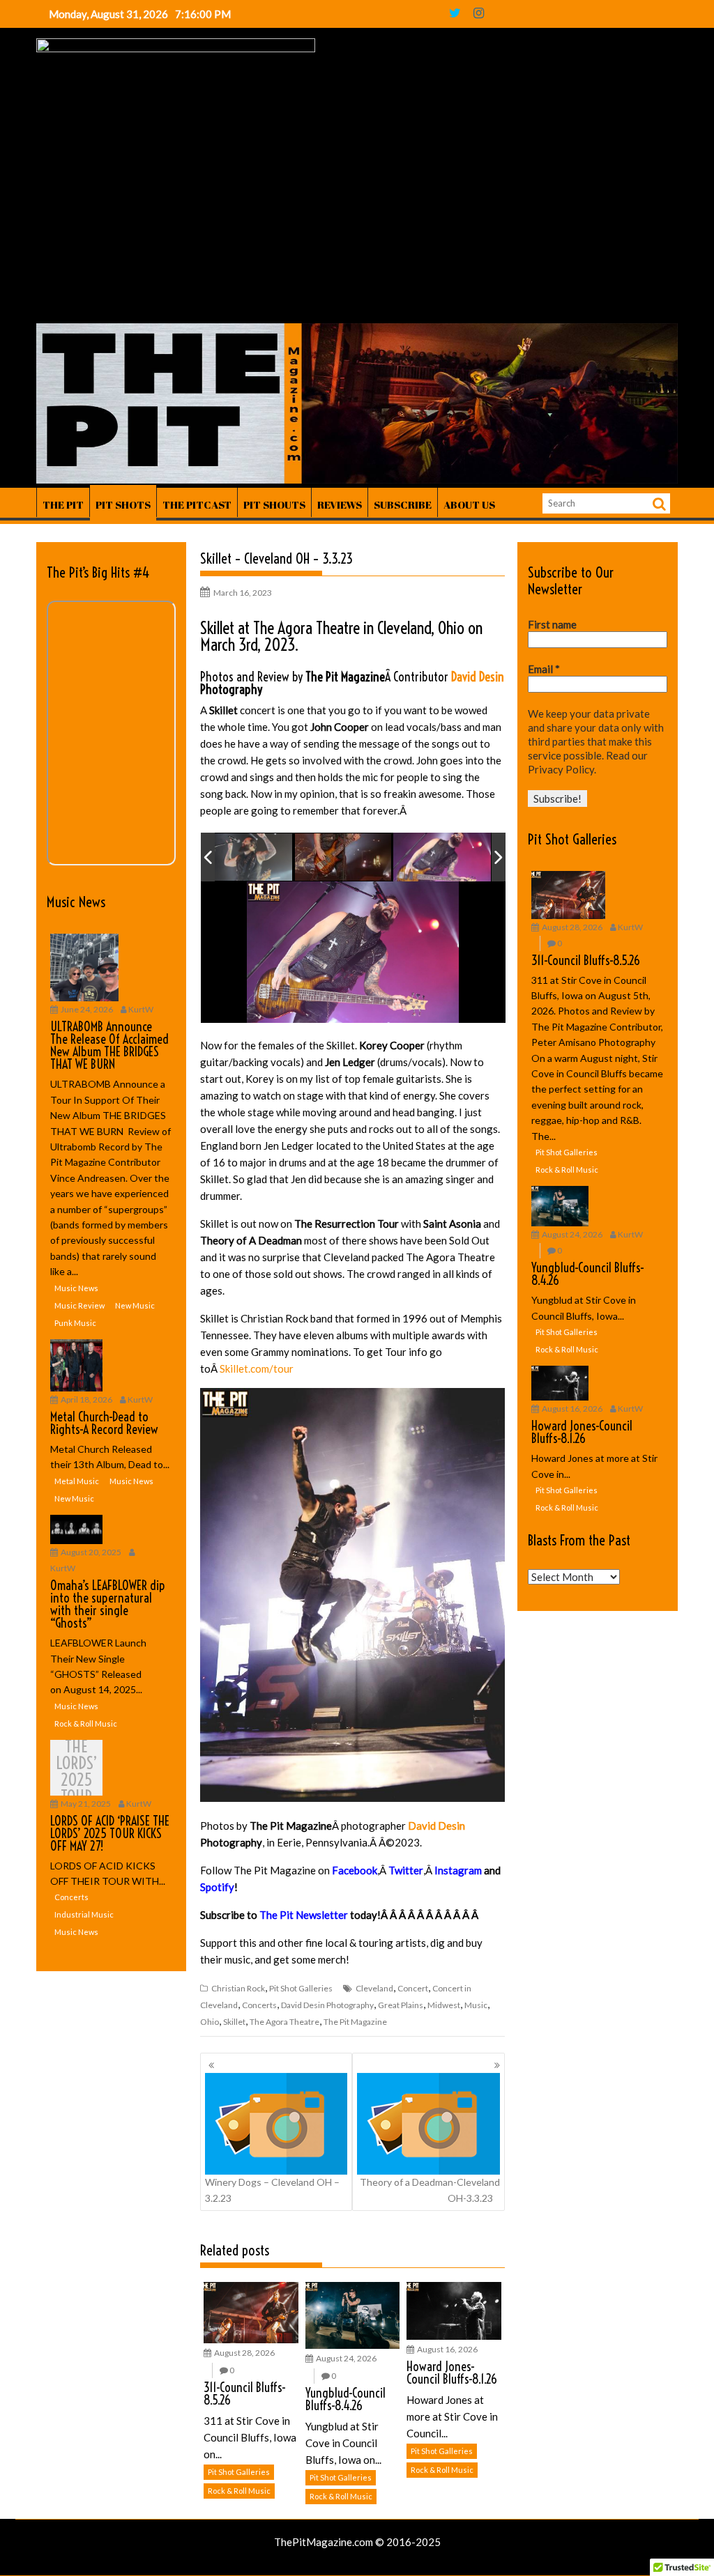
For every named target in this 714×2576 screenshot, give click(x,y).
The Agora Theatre (284, 2022)
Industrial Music (84, 1914)
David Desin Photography (327, 2005)
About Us (469, 504)
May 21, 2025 (86, 1804)
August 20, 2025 (91, 1552)
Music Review (79, 1305)
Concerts (259, 2005)
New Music (135, 1305)
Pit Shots (123, 504)
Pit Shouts (274, 504)
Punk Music (75, 1323)
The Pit (63, 504)
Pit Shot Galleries (301, 1988)
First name (552, 624)
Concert (413, 1988)
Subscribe (403, 504)
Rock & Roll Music (239, 2491)
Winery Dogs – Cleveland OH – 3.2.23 (272, 2190)
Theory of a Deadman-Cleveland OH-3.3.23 (430, 2190)
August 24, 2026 (346, 2358)
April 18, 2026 (86, 1399)
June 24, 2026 (87, 1009)
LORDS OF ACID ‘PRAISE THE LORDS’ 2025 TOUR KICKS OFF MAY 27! (77, 1771)
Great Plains (401, 2005)
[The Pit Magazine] (357, 479)
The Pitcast (197, 504)
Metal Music (77, 1481)
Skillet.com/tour (257, 1368)
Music (476, 2005)
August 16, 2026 (447, 2349)
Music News (76, 902)
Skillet (234, 2022)
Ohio (210, 2022)
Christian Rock (238, 1988)
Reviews (340, 504)
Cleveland (374, 1988)
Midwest (444, 2005)
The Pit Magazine (355, 2022)
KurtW (141, 1009)
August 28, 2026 (244, 2353)
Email (544, 669)
